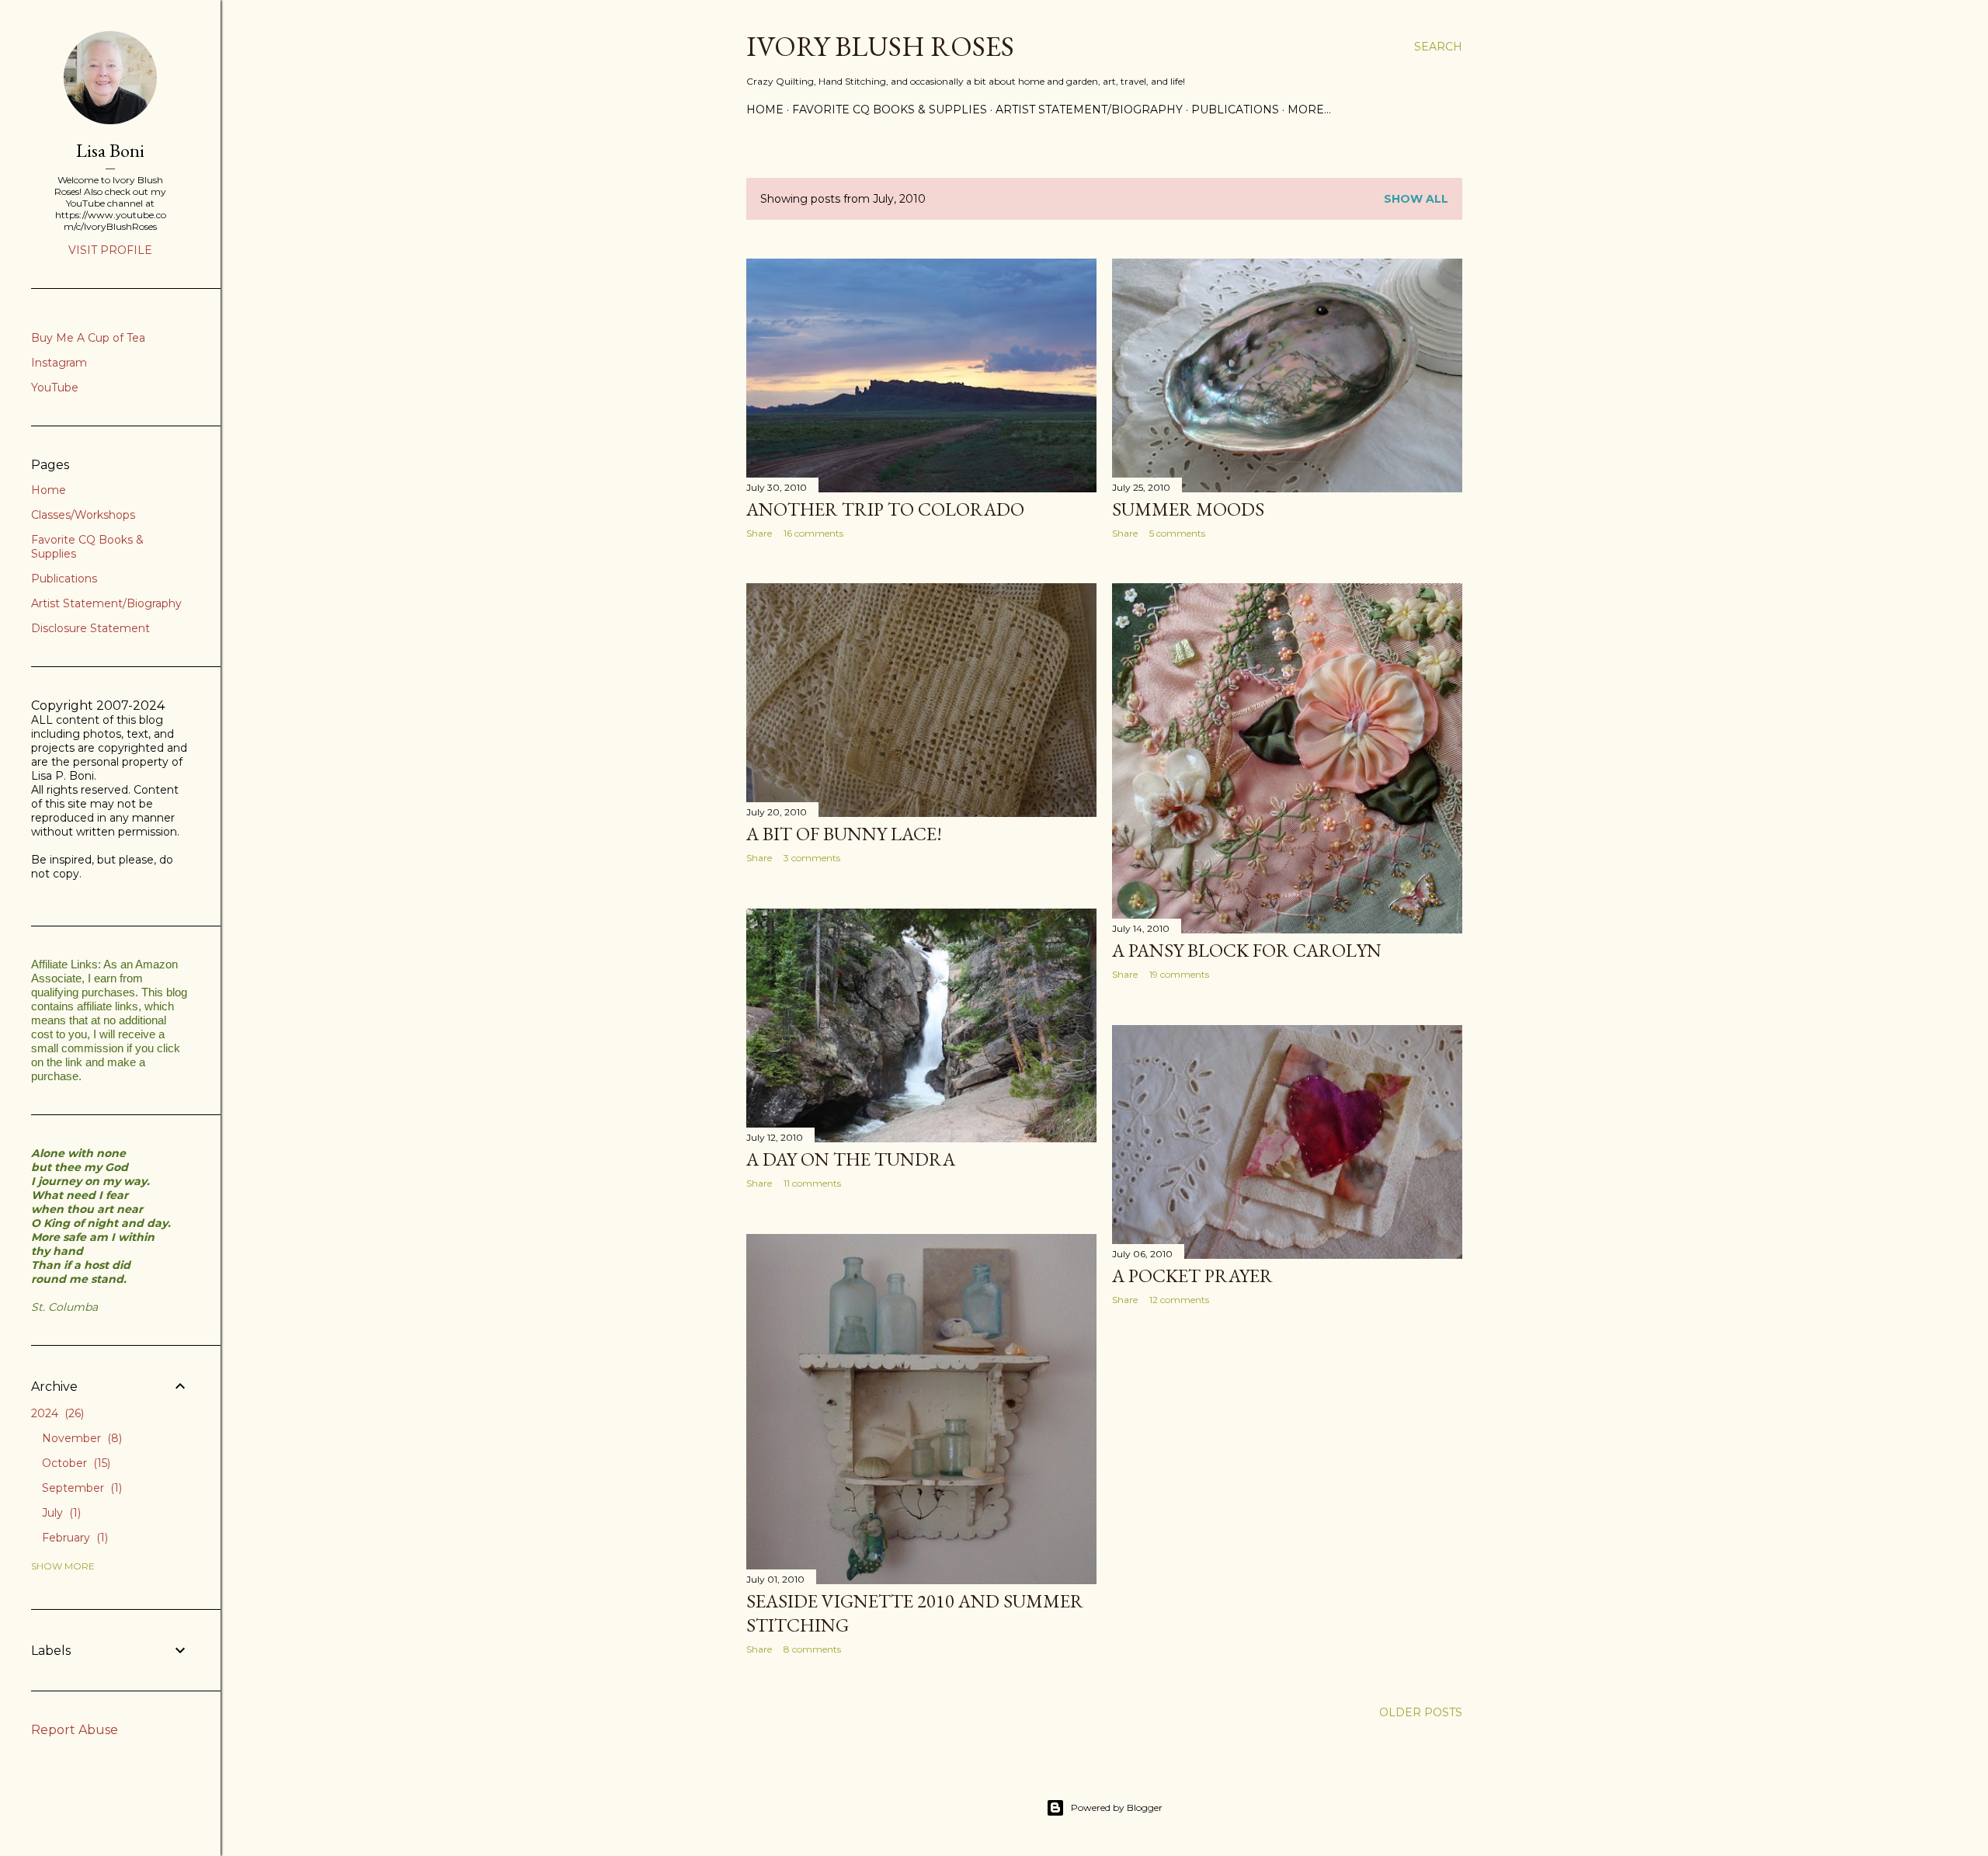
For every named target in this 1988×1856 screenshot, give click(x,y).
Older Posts (1421, 1712)
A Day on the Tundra (851, 1159)
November (80, 1438)
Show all (1416, 199)
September (80, 1488)
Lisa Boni (110, 150)
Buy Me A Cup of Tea (88, 338)
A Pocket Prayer (1192, 1276)
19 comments (1179, 974)
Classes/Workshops (83, 515)
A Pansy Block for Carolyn (1247, 950)
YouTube (55, 388)
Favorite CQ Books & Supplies (890, 109)
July (60, 1513)
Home (765, 109)
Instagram (59, 363)
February (73, 1538)
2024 (56, 1413)
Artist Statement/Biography (1089, 109)
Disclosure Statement (90, 628)
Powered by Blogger (1117, 1807)
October (75, 1463)
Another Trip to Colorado (885, 509)
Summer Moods (1188, 509)
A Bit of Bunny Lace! (844, 834)
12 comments (1179, 1300)
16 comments (813, 533)
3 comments (812, 858)
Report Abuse (75, 1730)
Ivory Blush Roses (880, 46)
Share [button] (759, 533)
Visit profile (110, 250)
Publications (1235, 109)
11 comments (812, 1183)
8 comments (812, 1649)
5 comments (1177, 533)
